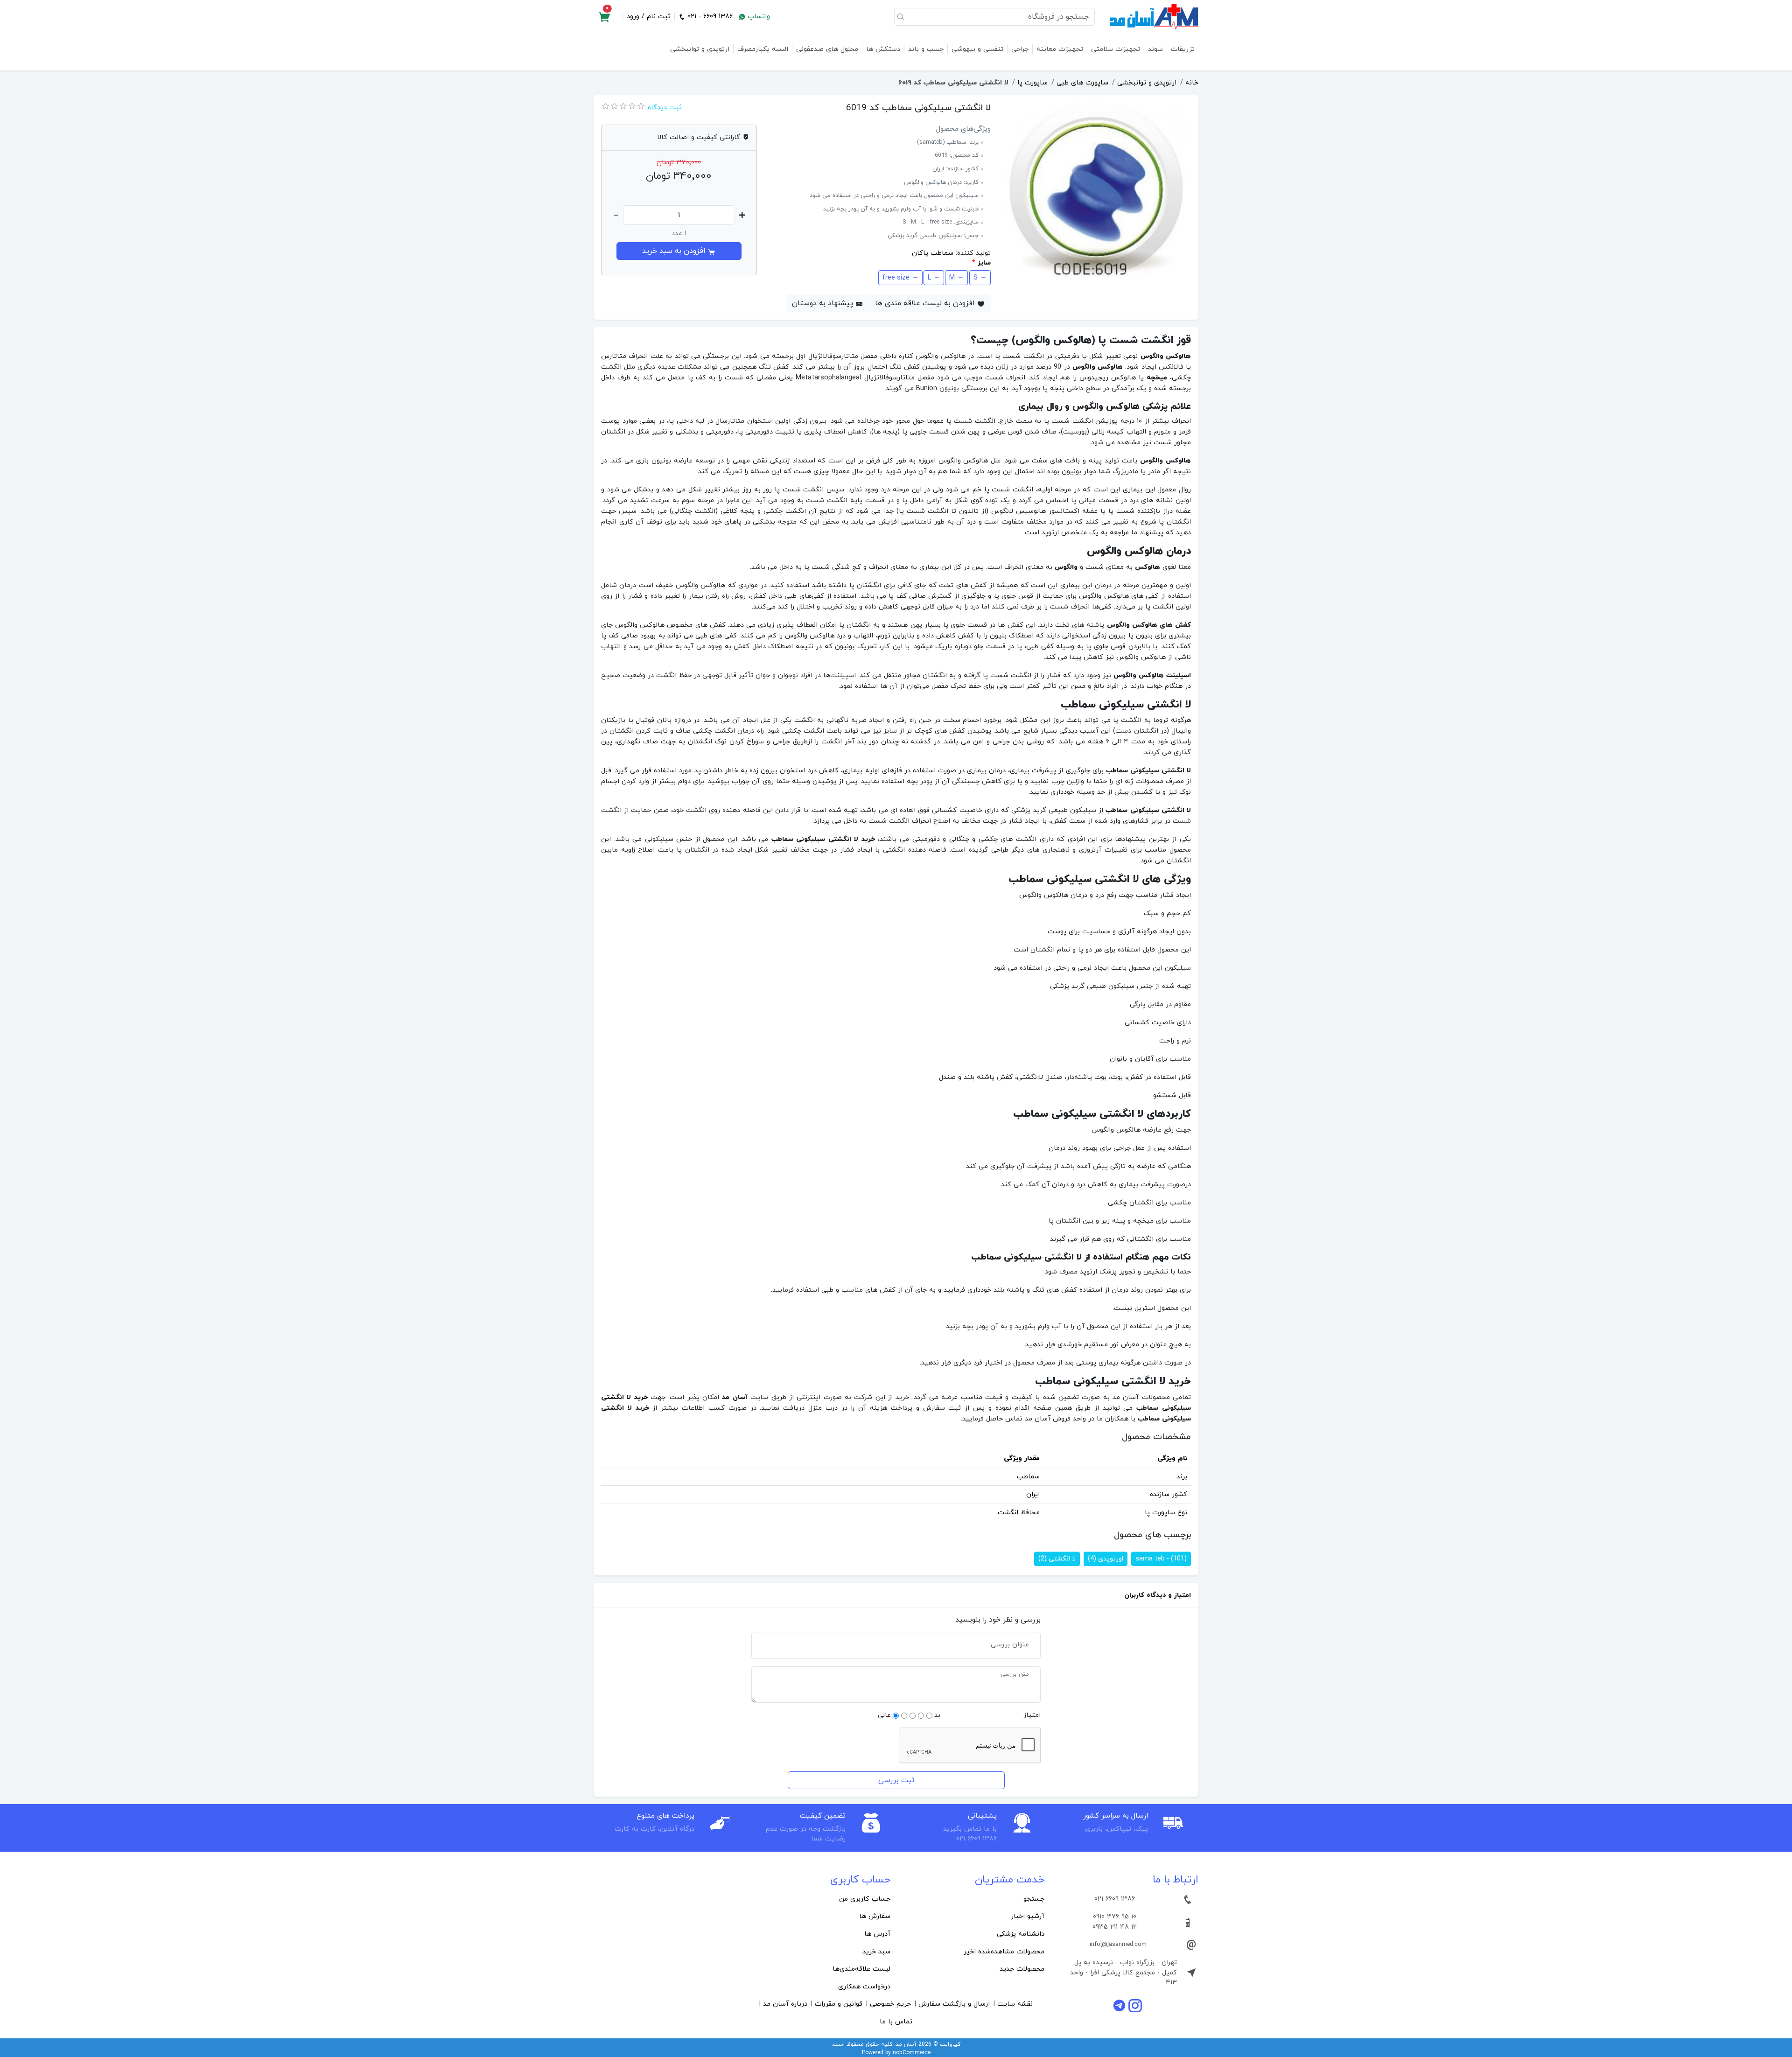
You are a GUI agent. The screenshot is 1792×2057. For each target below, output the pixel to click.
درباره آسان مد (785, 2004)
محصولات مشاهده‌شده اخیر (1004, 1952)
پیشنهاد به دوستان (824, 303)
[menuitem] (973, 1899)
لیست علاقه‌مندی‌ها (861, 1969)
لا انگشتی (1057, 1559)
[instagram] (1135, 2005)
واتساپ (758, 17)
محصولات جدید (1022, 1969)
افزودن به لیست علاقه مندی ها (926, 303)
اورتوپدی (1106, 1559)
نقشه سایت (1015, 2004)
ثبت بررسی (896, 1780)
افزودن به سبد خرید (675, 251)
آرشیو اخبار (1028, 1916)
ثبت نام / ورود (649, 17)
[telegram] (1120, 2005)
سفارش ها (875, 1916)
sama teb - (1161, 1559)
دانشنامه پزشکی (1021, 1934)
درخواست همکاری (864, 1987)
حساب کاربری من (865, 1899)
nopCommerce (912, 2053)
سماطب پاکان (933, 253)
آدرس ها (877, 1934)
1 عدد (679, 234)
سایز (984, 263)
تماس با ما (896, 2022)
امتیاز (1032, 1715)
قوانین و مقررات (839, 2004)
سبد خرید (876, 1952)
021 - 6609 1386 (709, 17)
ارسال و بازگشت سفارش (954, 2004)
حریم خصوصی (890, 2004)
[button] (604, 17)
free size (896, 278)
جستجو (1034, 1899)
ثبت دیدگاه (664, 108)
